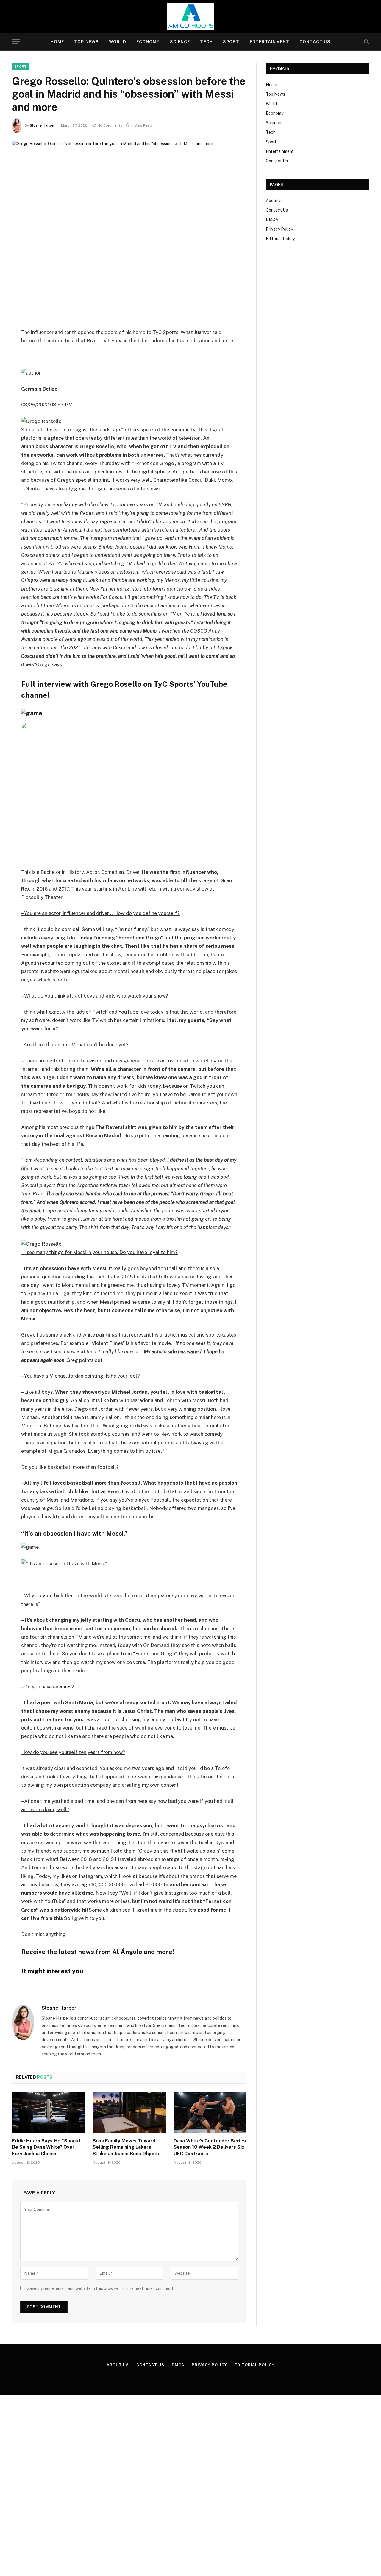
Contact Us (315, 42)
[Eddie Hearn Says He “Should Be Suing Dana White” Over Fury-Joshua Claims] (48, 2112)
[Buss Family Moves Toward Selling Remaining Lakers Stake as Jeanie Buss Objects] (129, 2112)
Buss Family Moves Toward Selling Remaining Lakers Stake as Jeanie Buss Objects (127, 2147)
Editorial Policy (280, 239)
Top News (86, 42)
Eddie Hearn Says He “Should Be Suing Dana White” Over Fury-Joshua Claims (46, 2147)
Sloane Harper (42, 125)
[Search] (366, 42)
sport (21, 66)
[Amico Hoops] (190, 16)
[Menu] (16, 42)
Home (57, 42)
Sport (231, 42)
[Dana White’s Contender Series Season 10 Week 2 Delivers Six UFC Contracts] (210, 2112)
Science (180, 42)
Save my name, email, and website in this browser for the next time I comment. (101, 2288)
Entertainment (270, 42)
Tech (206, 42)
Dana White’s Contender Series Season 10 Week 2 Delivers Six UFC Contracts (210, 2147)
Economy (148, 42)
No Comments (110, 125)
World (118, 42)
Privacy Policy (279, 229)
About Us (275, 201)
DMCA (272, 220)
